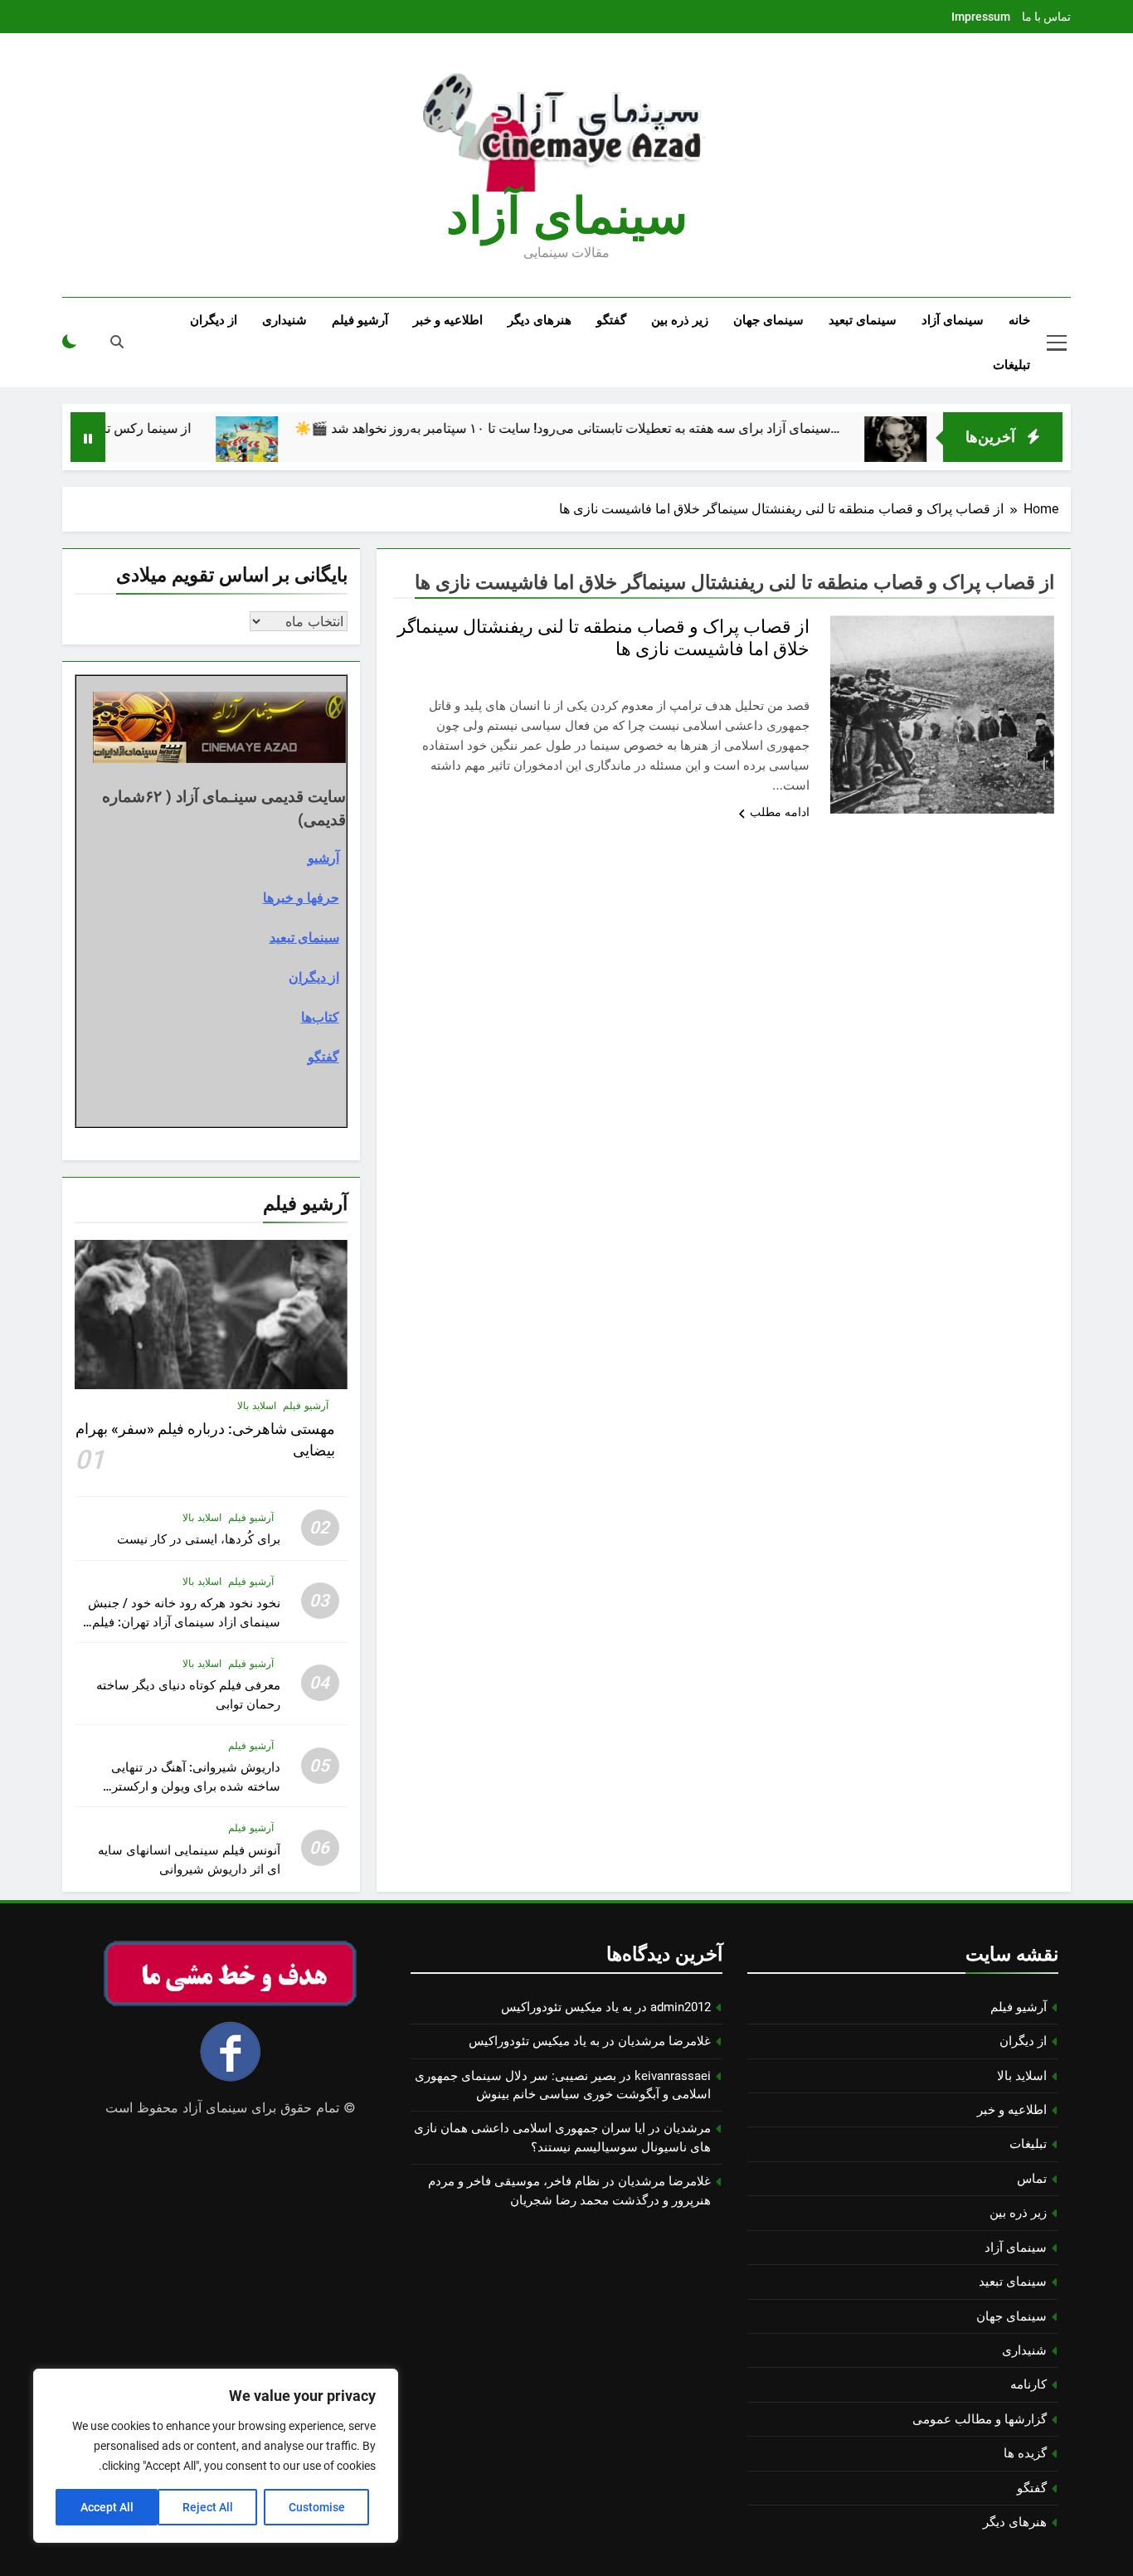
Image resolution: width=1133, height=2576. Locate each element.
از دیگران (214, 320)
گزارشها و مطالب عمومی (980, 2419)
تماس (1032, 2179)
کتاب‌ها (320, 1017)
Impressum (981, 17)
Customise (317, 2507)
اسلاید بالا (257, 1406)
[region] (216, 2456)
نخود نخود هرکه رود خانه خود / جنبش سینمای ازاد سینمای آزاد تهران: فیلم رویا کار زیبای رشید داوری (184, 1622)
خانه (1019, 320)
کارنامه (1028, 2384)
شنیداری (284, 320)
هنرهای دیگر (540, 320)
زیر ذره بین (680, 320)
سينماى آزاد (567, 216)
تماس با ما (1046, 17)
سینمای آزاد (953, 320)
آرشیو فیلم (360, 320)
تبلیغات (1011, 365)
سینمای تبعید (863, 320)
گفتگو (611, 320)
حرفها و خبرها (301, 897)
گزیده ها (1025, 2453)
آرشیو (323, 858)
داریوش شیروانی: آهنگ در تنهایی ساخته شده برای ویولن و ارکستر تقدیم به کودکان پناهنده (196, 1786)
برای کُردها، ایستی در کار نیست (199, 1539)
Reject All (208, 2507)
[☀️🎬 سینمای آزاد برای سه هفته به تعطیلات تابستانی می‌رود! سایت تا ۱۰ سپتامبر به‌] (303, 447)
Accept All (107, 2507)
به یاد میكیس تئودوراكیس (566, 2007)
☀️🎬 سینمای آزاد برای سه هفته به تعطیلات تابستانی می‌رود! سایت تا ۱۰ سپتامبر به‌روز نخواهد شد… (623, 428)
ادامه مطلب (780, 812)
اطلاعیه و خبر (448, 320)
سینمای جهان (768, 320)
